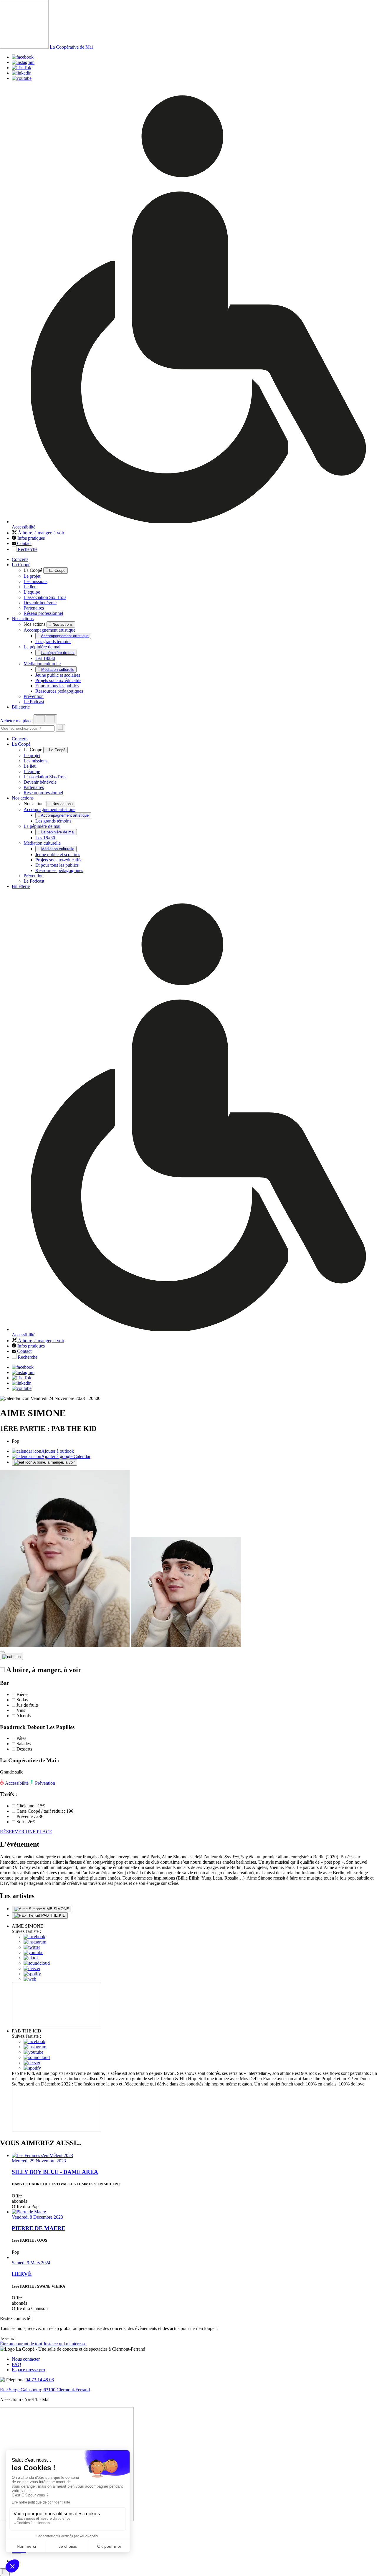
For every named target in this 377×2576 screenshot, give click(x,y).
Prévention (34, 696)
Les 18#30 (45, 658)
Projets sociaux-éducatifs (58, 680)
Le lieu (30, 587)
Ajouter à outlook (58, 1451)
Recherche (27, 549)
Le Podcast (34, 702)
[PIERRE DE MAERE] (29, 2212)
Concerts (20, 559)
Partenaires (34, 608)
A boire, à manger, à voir (54, 1462)
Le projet (32, 576)
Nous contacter (26, 2359)
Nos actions (23, 619)
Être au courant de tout (21, 2344)
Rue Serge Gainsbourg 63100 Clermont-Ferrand (45, 2390)
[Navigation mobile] (45, 719)
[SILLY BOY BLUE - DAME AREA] (42, 2155)
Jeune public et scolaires (58, 675)
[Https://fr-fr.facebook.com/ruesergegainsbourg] (23, 57)
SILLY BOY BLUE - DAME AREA (55, 2172)
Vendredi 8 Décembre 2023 (37, 2217)
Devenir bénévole (40, 603)
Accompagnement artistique (49, 630)
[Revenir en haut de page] (5, 2572)
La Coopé (21, 565)
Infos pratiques (30, 538)
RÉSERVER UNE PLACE (26, 1832)
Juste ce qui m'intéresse (65, 2344)
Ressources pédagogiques (59, 691)
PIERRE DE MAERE (39, 2228)
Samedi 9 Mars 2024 (31, 2263)
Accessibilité (17, 1783)
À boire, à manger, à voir (40, 533)
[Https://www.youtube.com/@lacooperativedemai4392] (22, 78)
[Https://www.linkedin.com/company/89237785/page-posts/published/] (22, 73)
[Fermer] (2, 1652)
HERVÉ (22, 2274)
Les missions (35, 581)
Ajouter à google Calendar (66, 1456)
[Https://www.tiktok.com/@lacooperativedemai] (22, 68)
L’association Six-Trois (45, 597)
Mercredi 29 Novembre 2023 (39, 2161)
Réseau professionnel (43, 613)
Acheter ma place (16, 721)
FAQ (16, 2364)
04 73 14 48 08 (40, 2380)
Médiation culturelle (42, 664)
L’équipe (32, 592)
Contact (24, 543)
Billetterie (21, 707)
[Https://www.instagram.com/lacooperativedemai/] (23, 62)
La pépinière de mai (42, 647)
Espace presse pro (28, 2370)
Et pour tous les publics (57, 686)
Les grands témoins (53, 641)
